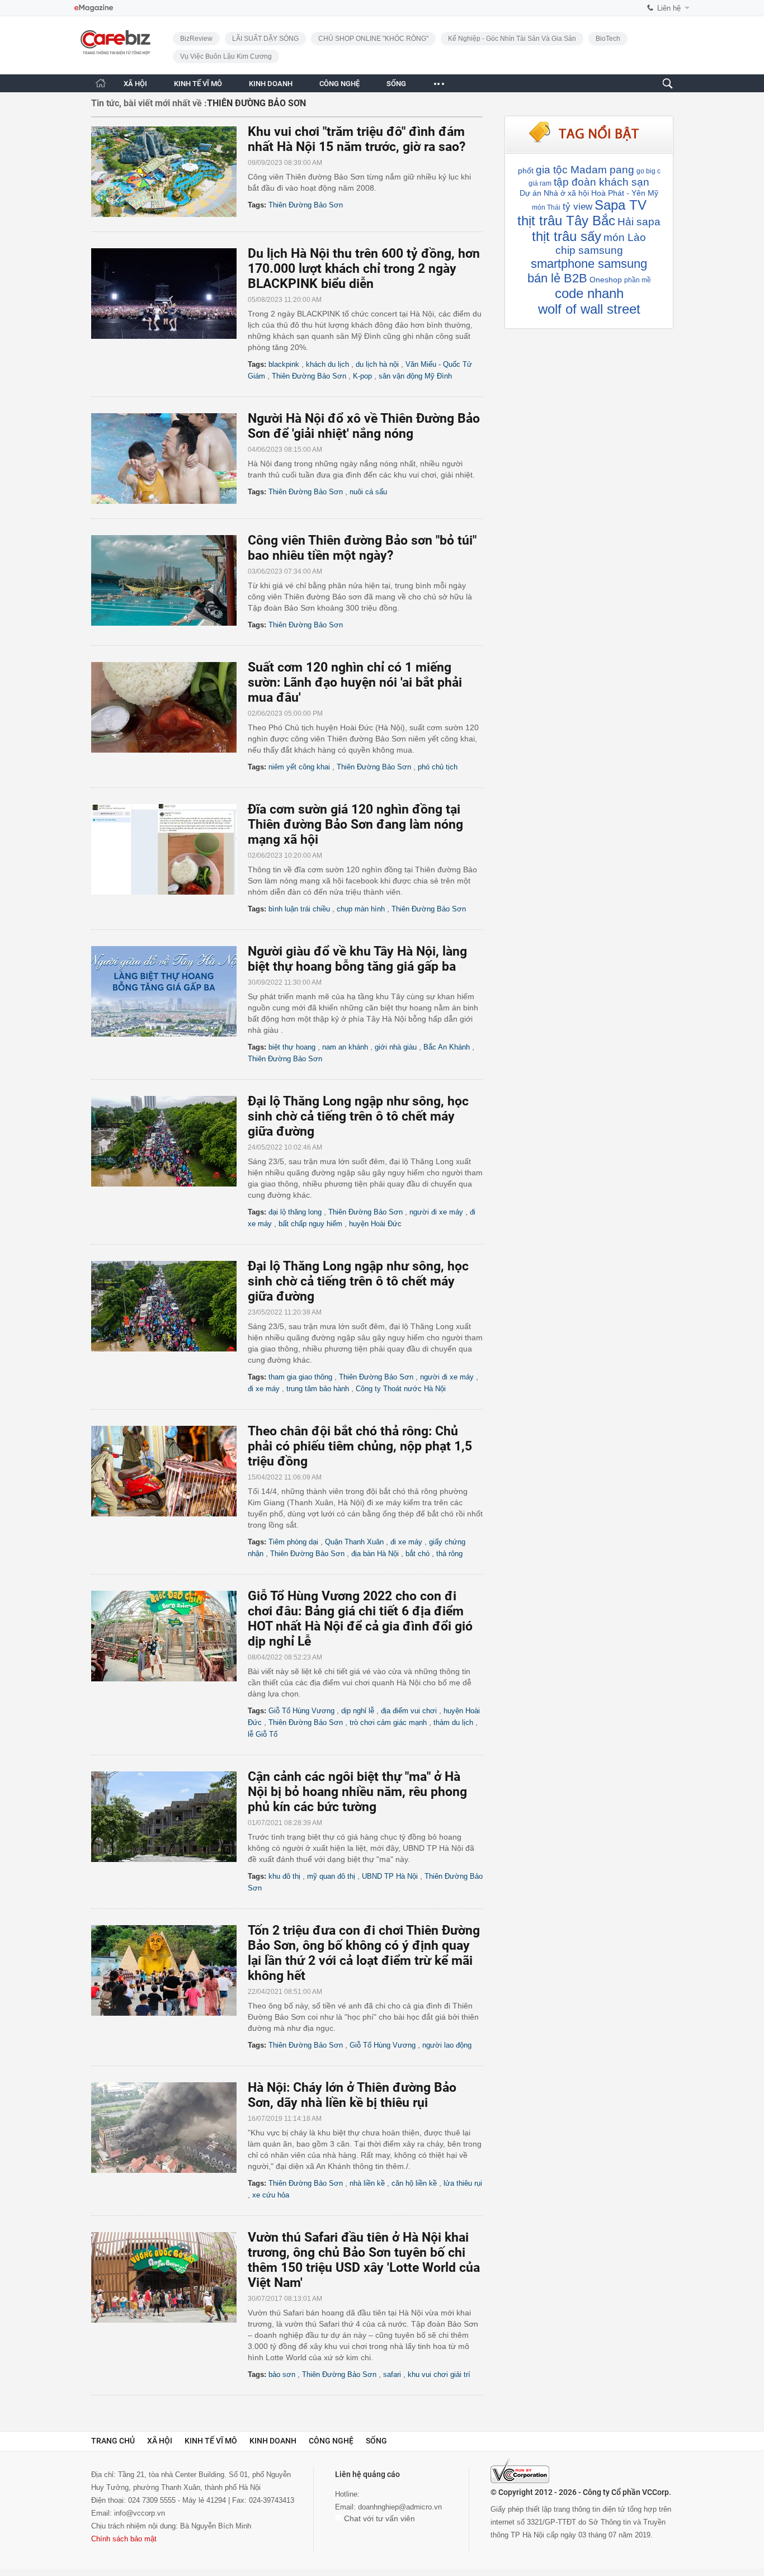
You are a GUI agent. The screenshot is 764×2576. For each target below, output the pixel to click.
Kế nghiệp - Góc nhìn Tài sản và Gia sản (512, 39)
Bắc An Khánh (447, 1047)
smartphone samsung (589, 264)
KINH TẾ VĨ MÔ (198, 84)
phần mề (638, 280)
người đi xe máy (436, 1212)
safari (392, 2374)
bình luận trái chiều (299, 909)
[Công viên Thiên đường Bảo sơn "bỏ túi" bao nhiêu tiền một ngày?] (169, 580)
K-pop (362, 376)
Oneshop (606, 280)
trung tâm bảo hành (318, 1389)
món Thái (546, 207)
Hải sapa (639, 222)
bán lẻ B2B (557, 278)
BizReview (196, 39)
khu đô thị (284, 1876)
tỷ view (577, 207)
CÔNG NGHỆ (339, 84)
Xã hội (160, 2441)
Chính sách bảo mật (124, 2539)
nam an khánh (345, 1047)
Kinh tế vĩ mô (211, 2441)
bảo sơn (282, 2374)
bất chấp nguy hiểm (310, 1224)
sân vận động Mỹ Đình (415, 376)
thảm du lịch (453, 1722)
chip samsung (589, 250)
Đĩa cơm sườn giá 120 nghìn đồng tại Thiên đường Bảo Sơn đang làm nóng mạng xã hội (355, 824)
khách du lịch (327, 364)
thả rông (449, 1554)
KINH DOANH (271, 84)
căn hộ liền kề (414, 2183)
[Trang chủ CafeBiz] (101, 83)
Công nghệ (331, 2441)
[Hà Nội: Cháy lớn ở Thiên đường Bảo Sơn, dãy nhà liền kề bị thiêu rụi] (169, 2128)
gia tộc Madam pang (585, 170)
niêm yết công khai (299, 767)
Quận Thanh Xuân (354, 1542)
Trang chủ (113, 2441)
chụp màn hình (361, 909)
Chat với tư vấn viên (378, 2518)
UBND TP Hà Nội (390, 1876)
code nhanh (589, 293)
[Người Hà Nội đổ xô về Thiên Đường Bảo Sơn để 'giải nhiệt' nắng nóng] (169, 459)
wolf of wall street (589, 309)
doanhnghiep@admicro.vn (400, 2507)
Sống (376, 2441)
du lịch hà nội (377, 364)
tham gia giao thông (300, 1377)
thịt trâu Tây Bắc (566, 221)
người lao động (447, 2045)
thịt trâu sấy (567, 236)
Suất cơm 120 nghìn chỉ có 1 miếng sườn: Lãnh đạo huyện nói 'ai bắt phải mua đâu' (355, 682)
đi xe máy (264, 1389)
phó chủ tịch (438, 767)
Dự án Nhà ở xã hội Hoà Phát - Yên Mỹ (589, 193)
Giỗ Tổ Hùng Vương (301, 1711)
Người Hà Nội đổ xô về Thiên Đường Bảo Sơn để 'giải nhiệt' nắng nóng (364, 426)
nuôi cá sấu (368, 492)
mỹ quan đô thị (331, 1876)
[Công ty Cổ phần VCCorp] (520, 2471)
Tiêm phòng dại (293, 1542)
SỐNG (396, 84)
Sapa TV (621, 205)
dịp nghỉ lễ (358, 1711)
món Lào (625, 237)
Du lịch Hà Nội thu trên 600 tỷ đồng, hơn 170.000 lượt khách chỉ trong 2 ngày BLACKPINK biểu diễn (364, 269)
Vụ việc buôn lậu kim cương (226, 56)
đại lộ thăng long (295, 1212)
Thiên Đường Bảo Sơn (306, 205)
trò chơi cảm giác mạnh (388, 1722)
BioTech (608, 39)
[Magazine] (94, 8)
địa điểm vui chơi (409, 1711)
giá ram (540, 183)
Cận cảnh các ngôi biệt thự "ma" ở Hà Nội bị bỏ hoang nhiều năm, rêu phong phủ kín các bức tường (357, 1792)
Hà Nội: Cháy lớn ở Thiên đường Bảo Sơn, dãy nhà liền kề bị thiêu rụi (352, 2095)
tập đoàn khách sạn (602, 182)
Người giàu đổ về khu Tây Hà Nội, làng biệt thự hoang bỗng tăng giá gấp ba (357, 959)
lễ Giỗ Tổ (263, 1734)
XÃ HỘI (135, 84)
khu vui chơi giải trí (439, 2374)
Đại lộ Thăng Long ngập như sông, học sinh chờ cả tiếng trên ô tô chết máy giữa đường (358, 1116)
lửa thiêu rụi (463, 2183)
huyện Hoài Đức (375, 1224)
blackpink (284, 364)
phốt (526, 171)
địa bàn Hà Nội (375, 1554)
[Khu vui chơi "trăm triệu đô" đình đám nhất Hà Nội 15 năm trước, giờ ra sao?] (169, 172)
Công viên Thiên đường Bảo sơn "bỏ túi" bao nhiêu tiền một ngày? (362, 548)
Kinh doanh (273, 2441)
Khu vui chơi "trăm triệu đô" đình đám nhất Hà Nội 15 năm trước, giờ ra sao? (357, 139)
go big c (649, 171)
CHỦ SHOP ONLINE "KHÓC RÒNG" (373, 39)
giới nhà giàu (396, 1047)
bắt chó (418, 1554)
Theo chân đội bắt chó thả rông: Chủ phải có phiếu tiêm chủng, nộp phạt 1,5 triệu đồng (360, 1446)
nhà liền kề (367, 2183)
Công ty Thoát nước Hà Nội (401, 1389)
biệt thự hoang (292, 1047)
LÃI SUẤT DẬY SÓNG (265, 39)
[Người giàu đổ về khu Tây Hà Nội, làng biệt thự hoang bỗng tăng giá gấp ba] (169, 991)
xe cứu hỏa (271, 2195)
